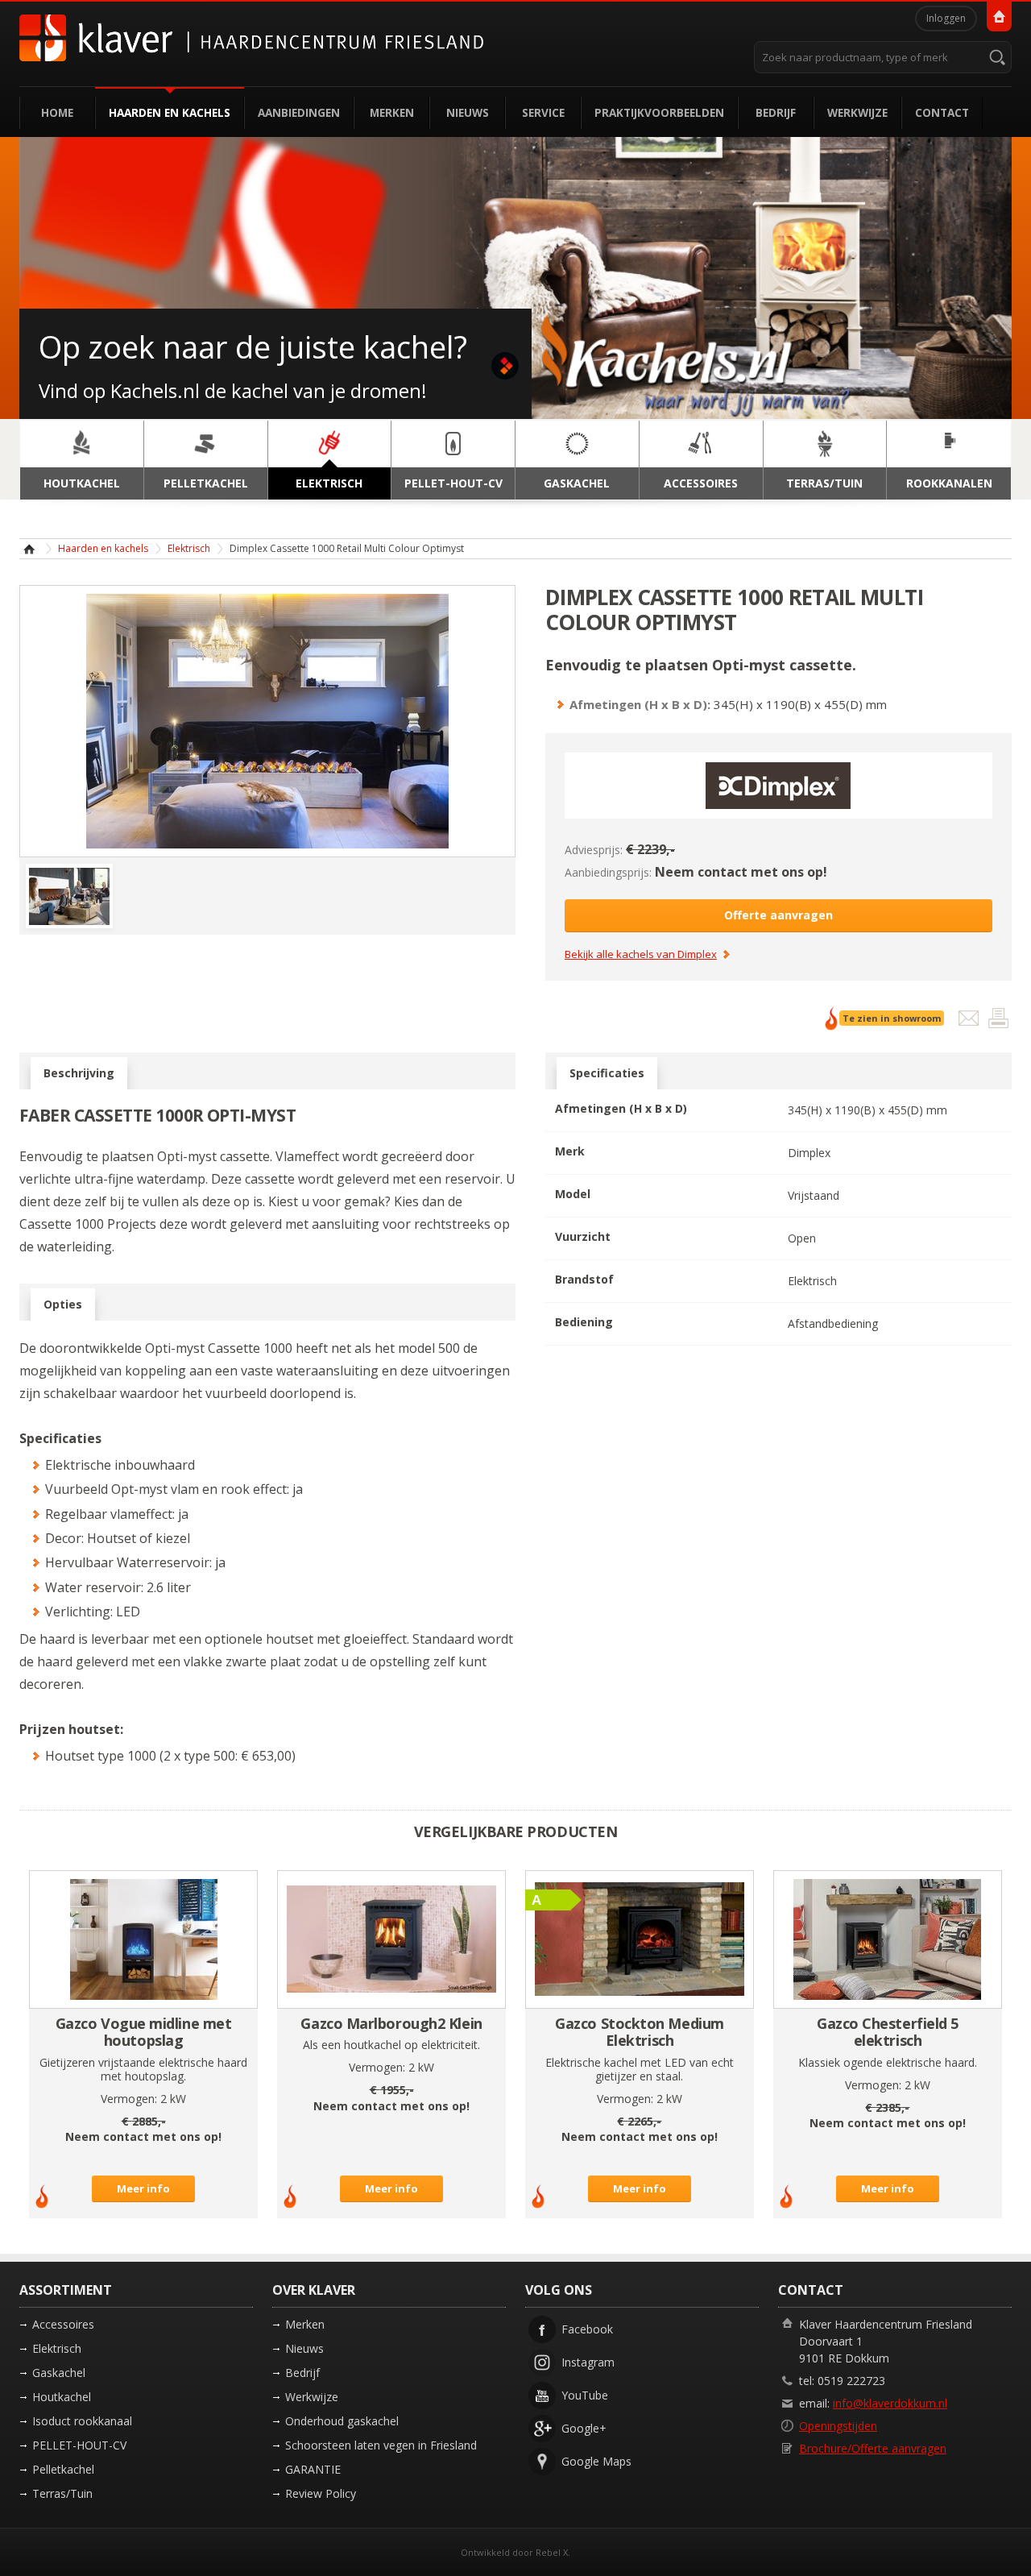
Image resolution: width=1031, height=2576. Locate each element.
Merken (392, 112)
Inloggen (946, 18)
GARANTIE (313, 2469)
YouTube (585, 2395)
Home (57, 112)
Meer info (143, 2188)
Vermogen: (129, 2099)
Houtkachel (62, 2397)
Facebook (587, 2329)
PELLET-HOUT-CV (79, 2445)
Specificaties (607, 1073)
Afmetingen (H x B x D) (621, 1108)
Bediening (584, 1322)
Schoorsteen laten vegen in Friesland (381, 2445)
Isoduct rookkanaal (82, 2421)
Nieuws (468, 112)
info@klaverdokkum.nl (890, 2403)
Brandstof (584, 1279)
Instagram (588, 2362)
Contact (942, 112)
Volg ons (559, 2290)
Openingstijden (838, 2426)
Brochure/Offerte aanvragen (873, 2448)
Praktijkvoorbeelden (659, 112)
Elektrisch (189, 548)
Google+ (584, 2428)
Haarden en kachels (170, 112)
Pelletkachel (63, 2469)
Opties (63, 1304)
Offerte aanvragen (778, 915)
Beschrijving (79, 1073)
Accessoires (63, 2324)
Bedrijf (776, 112)
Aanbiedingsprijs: (608, 872)
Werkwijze (857, 112)
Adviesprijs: (594, 850)
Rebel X (552, 2552)
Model (573, 1194)
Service (543, 112)
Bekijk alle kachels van (641, 955)
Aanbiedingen (299, 112)
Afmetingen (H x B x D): (640, 704)
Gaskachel (59, 2373)
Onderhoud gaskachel (342, 2421)
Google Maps (596, 2461)
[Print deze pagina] (998, 1022)
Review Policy (321, 2493)
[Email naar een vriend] (970, 1022)
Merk (570, 1151)
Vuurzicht (583, 1236)
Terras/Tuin (62, 2493)
